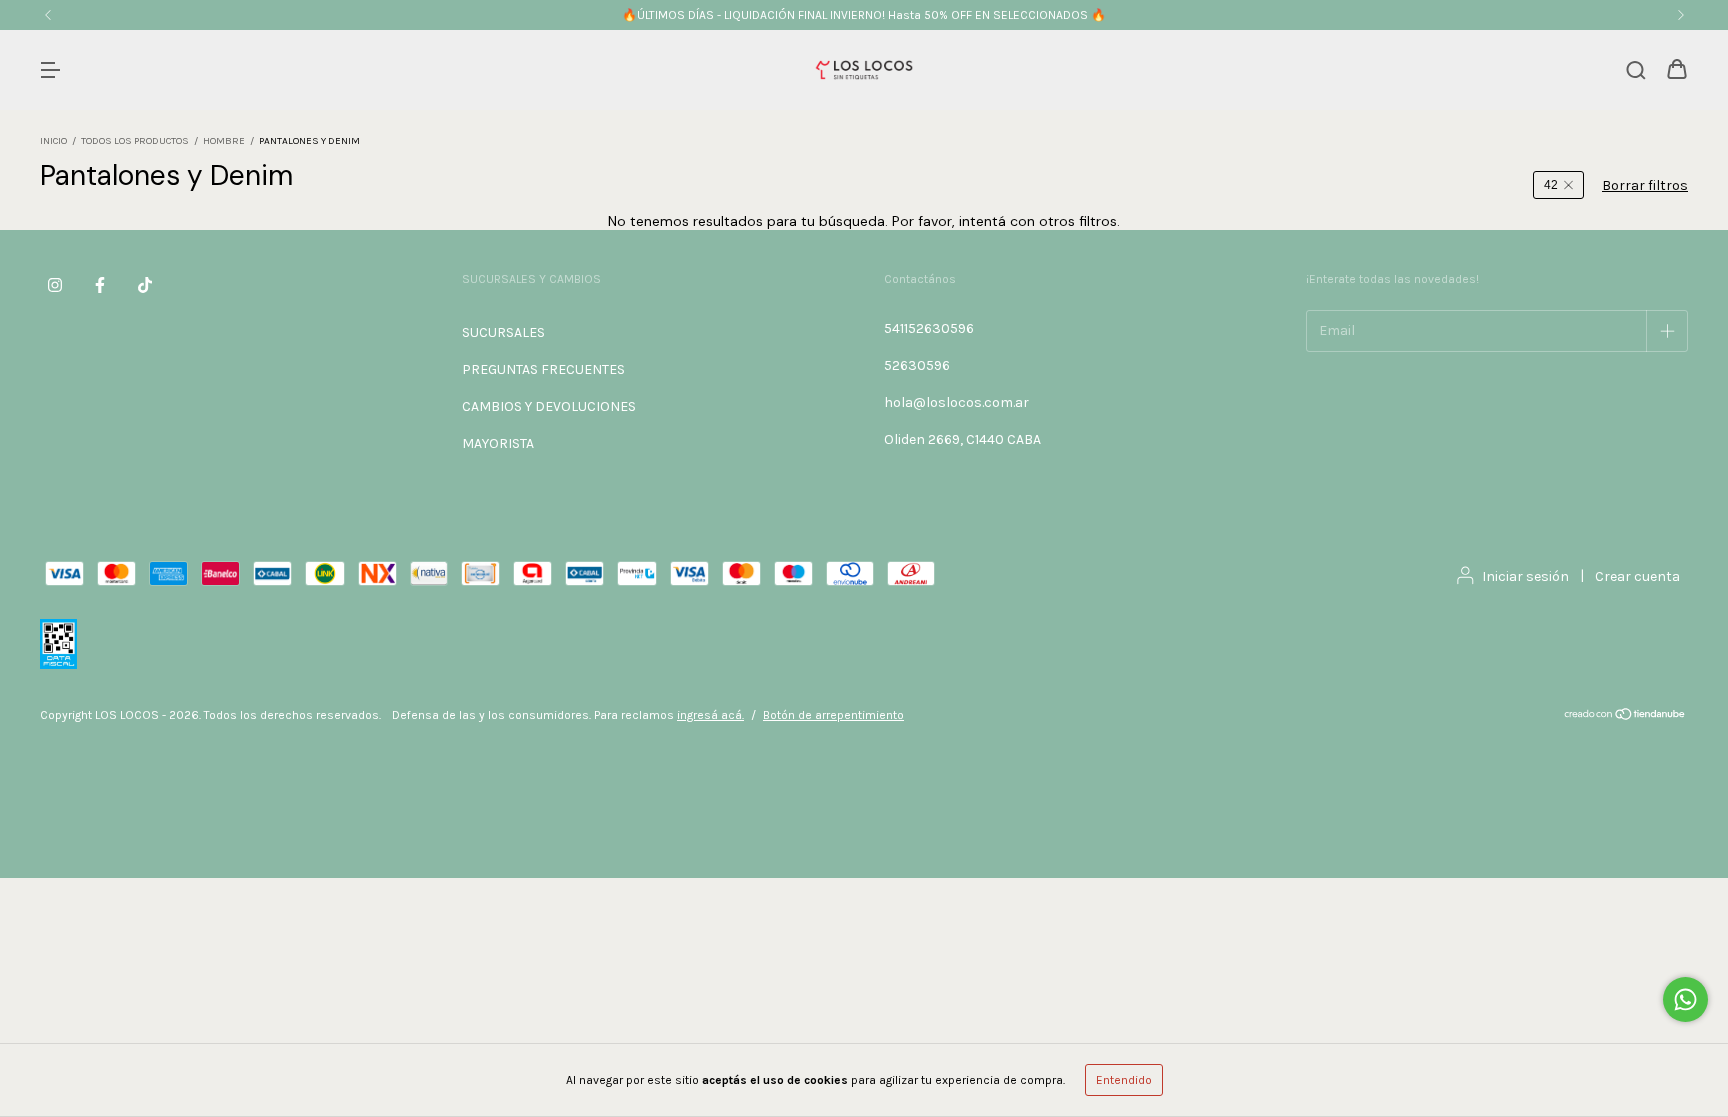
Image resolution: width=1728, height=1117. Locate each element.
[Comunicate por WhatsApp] (1685, 999)
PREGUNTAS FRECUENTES (543, 369)
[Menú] (50, 71)
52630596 (917, 365)
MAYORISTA (498, 443)
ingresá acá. (710, 715)
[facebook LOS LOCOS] (100, 285)
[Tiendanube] (1625, 717)
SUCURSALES (503, 332)
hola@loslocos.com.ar (956, 402)
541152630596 (929, 328)
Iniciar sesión (1525, 576)
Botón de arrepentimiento (833, 715)
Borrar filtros (1645, 185)
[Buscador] (1636, 71)
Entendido (1124, 1080)
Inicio (53, 141)
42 (1551, 185)
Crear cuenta (1637, 576)
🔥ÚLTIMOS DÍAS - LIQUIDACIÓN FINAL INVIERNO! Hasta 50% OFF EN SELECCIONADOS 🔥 (864, 15)
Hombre (224, 141)
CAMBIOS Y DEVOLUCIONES (549, 406)
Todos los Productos (135, 141)
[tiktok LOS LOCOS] (145, 285)
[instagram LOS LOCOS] (55, 285)
